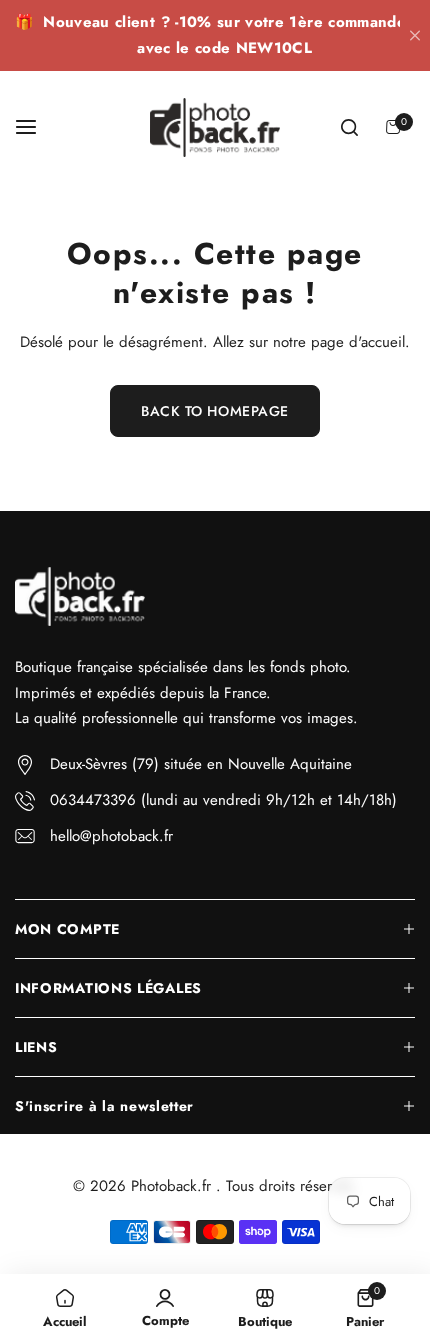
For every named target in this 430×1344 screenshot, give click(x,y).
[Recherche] (349, 127)
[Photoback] (215, 128)
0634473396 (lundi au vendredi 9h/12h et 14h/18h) (223, 800)
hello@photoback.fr (111, 836)
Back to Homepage (215, 411)
